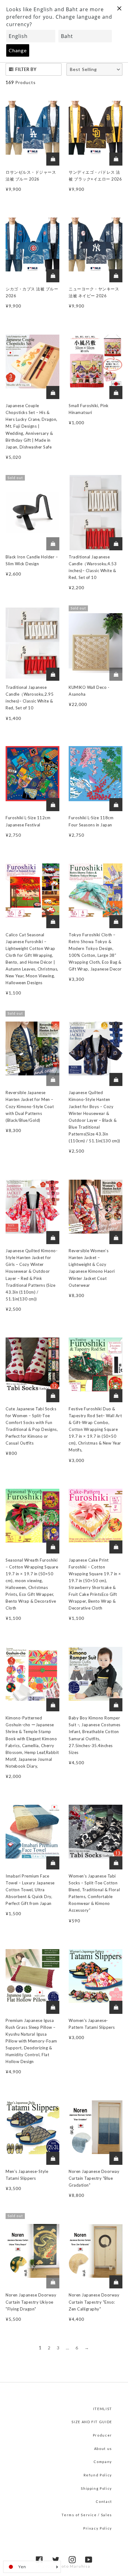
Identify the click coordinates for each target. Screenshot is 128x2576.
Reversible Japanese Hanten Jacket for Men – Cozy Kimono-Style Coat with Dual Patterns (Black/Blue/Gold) (30, 1106)
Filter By (26, 69)
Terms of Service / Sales (87, 2515)
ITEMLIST (103, 2409)
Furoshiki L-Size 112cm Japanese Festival (28, 821)
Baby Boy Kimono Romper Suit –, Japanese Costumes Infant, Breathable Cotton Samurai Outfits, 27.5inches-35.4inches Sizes (95, 1735)
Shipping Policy (96, 2488)
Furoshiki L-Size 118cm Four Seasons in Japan (91, 821)
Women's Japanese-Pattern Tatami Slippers (92, 2024)
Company (103, 2462)
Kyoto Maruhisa (73, 2566)
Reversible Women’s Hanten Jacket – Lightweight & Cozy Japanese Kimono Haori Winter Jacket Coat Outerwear (92, 1268)
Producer (103, 2435)
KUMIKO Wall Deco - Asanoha (89, 691)
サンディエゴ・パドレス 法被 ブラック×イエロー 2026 (95, 176)
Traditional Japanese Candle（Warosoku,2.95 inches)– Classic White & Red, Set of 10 (30, 698)
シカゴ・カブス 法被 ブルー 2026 (32, 292)
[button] (94, 69)
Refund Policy (98, 2475)
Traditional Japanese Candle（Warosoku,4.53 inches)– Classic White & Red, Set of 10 (93, 567)
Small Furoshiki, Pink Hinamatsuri (89, 409)
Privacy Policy (98, 2528)
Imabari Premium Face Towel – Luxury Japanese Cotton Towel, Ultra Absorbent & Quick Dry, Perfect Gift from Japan (30, 1890)
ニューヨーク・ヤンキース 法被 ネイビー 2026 (94, 292)
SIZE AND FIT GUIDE (92, 2422)
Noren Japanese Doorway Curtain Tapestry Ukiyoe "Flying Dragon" (31, 2302)
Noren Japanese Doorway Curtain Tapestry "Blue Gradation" (94, 2178)
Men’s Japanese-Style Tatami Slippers (27, 2175)
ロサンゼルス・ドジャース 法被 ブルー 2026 (31, 176)
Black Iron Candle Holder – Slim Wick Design (32, 560)
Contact (104, 2501)
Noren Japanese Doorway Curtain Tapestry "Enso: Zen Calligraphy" (94, 2302)
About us (103, 2449)
